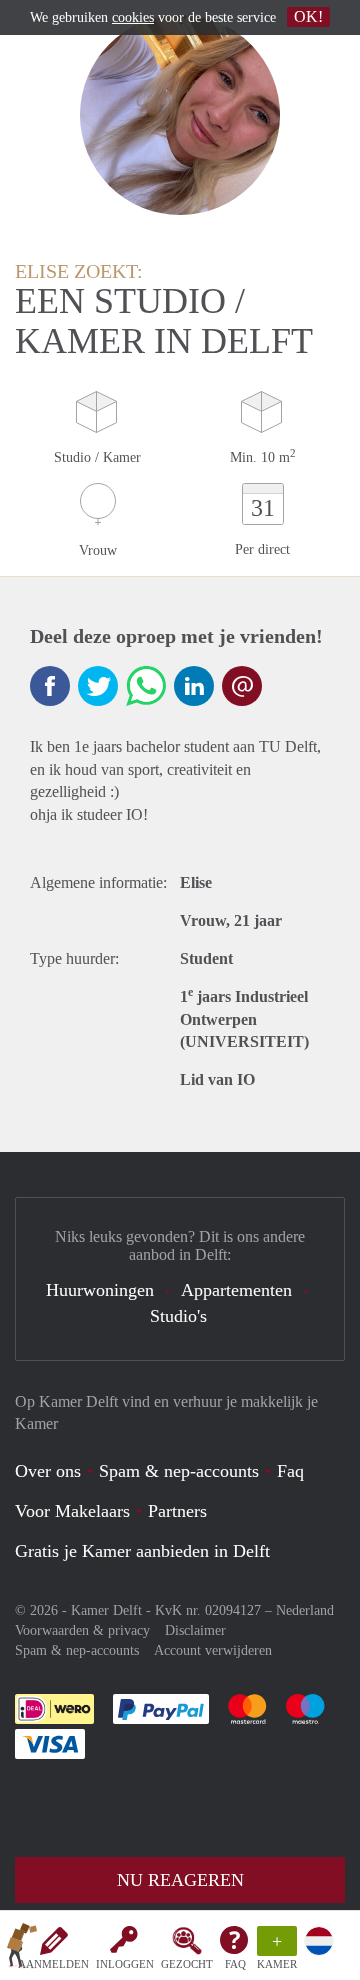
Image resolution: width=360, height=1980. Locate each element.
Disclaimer (195, 1630)
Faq (290, 1471)
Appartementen (236, 1290)
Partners (177, 1511)
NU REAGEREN (180, 1880)
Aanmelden (53, 1964)
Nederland (305, 1610)
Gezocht (187, 1964)
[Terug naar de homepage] (22, 1949)
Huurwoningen (100, 1290)
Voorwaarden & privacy (82, 1630)
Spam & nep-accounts (179, 1471)
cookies (133, 17)
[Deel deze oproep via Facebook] (50, 686)
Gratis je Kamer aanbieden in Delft (142, 1551)
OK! (308, 16)
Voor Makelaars (72, 1511)
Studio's (178, 1316)
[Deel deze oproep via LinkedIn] (194, 686)
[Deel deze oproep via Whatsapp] (146, 686)
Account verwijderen (213, 1650)
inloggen (125, 1964)
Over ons (48, 1471)
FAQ (235, 1964)
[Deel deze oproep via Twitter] (98, 686)
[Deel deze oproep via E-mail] (242, 686)
